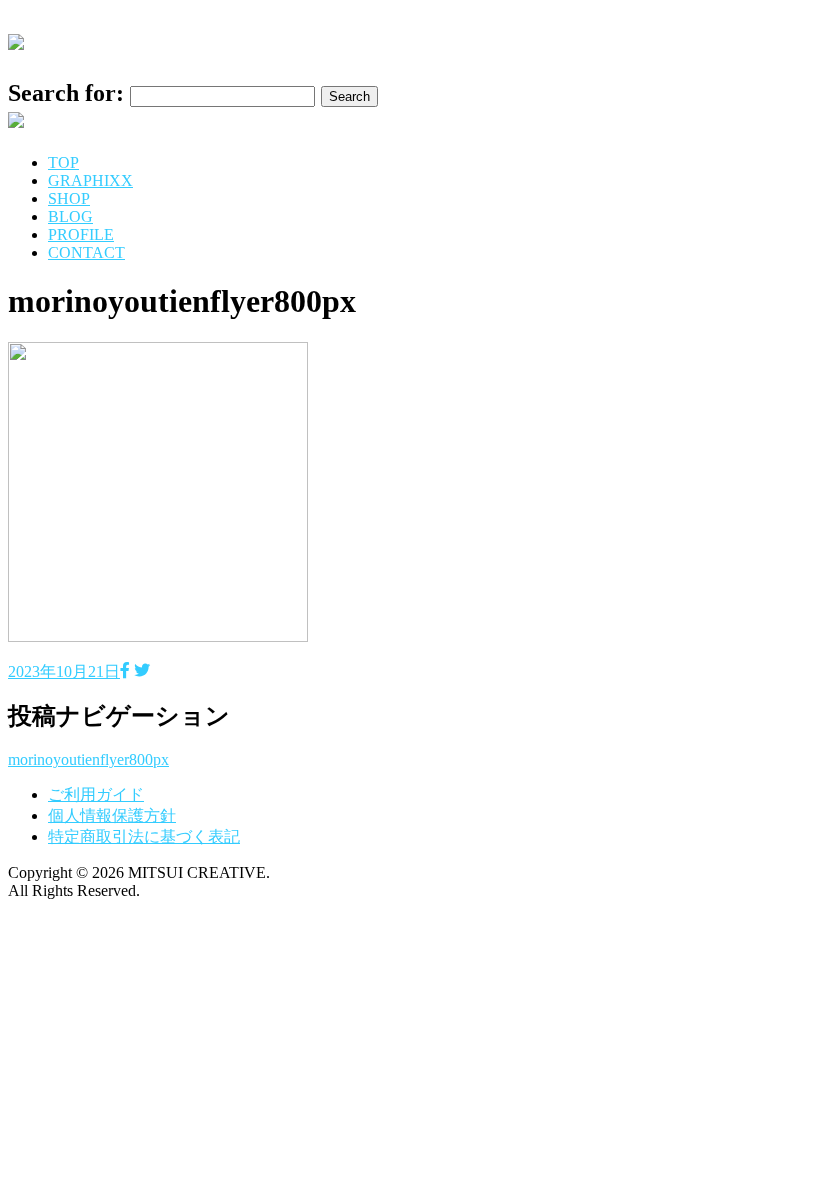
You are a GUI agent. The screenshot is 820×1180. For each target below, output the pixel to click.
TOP (63, 162)
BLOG (70, 216)
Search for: (66, 93)
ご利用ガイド (96, 794)
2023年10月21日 (64, 671)
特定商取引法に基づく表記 (144, 836)
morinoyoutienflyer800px (88, 759)
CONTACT (86, 252)
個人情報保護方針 (112, 815)
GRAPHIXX (90, 180)
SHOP (69, 198)
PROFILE (81, 234)
